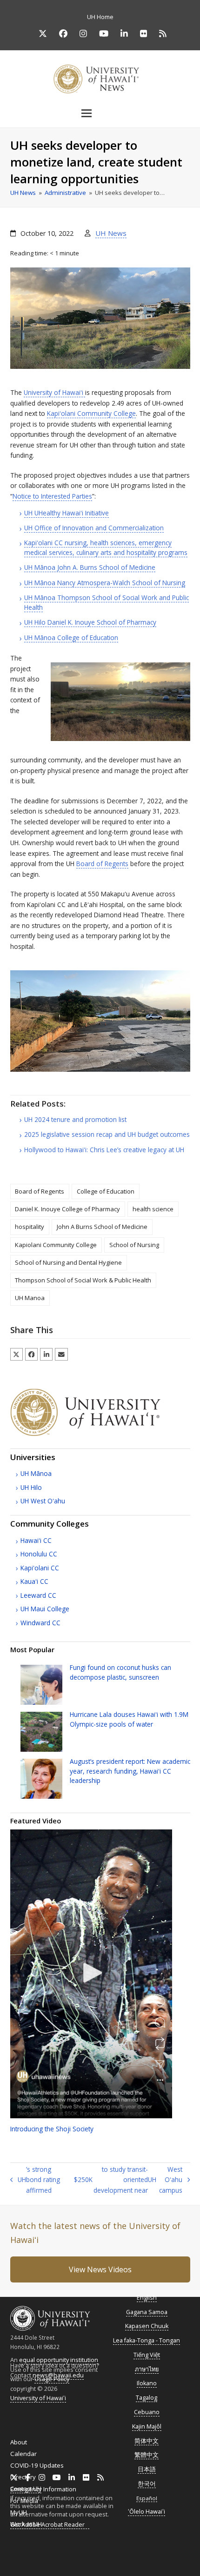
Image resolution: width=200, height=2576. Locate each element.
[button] (100, 113)
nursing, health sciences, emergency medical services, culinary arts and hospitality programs (106, 547)
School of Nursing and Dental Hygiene (68, 1262)
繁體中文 (147, 2455)
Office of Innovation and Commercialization (94, 528)
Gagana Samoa (147, 2312)
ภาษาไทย (147, 2369)
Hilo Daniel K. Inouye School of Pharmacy (90, 622)
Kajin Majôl (147, 2426)
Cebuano (147, 2412)
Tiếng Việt (147, 2355)
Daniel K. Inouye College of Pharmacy (67, 1209)
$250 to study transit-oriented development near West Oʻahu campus (128, 2180)
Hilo (31, 1487)
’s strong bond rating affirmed (35, 2180)
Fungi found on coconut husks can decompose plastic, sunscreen (120, 1672)
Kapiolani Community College (56, 1245)
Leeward (38, 1595)
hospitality (30, 1227)
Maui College (45, 1609)
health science (153, 1209)
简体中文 (147, 2441)
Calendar (23, 2454)
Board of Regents (102, 864)
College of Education (106, 1191)
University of (53, 392)
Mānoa (36, 1473)
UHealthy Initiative (67, 513)
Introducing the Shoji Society (52, 2129)
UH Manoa (30, 1298)
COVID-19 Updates (37, 2465)
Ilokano (147, 2383)
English (147, 2298)
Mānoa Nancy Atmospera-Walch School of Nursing (105, 583)
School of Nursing (134, 1245)
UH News (111, 233)
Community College (91, 413)
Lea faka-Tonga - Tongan (147, 2340)
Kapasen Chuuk (147, 2326)
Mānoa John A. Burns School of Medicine (90, 567)
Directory (23, 2477)
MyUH (19, 2512)
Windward (40, 1623)
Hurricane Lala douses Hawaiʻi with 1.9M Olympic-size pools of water (129, 1719)
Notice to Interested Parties (52, 496)
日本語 (147, 2469)
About (19, 2442)
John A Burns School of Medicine (102, 1227)
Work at (26, 2524)
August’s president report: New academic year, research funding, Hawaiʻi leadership (130, 1771)
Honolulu (39, 1554)
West (43, 1501)
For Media (24, 2501)
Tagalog (147, 2398)
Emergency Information (43, 2489)
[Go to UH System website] (100, 1434)
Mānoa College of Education (71, 637)
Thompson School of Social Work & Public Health (83, 1280)
